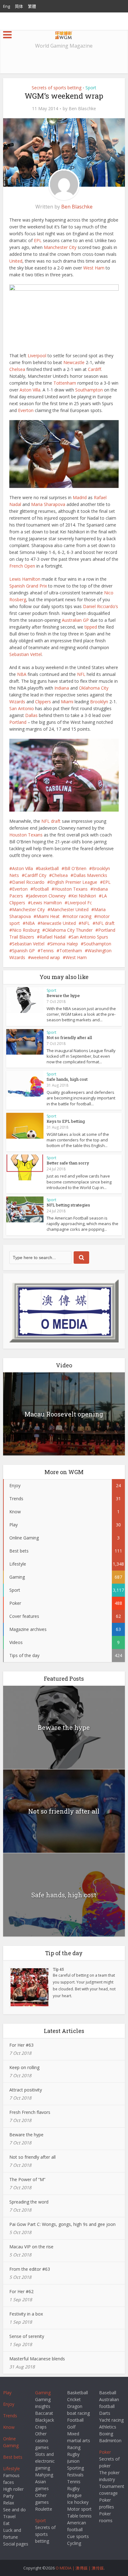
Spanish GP (23, 951)
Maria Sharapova (48, 504)
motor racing (78, 916)
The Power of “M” (27, 2179)
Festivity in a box (26, 2314)
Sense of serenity (27, 2336)
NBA (22, 674)
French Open (22, 566)
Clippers (43, 702)
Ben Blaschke (82, 109)
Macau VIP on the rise (31, 2247)
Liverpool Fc (80, 903)
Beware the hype (63, 995)
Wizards (17, 702)
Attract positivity (26, 2090)
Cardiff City (35, 875)
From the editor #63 (30, 2269)
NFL (81, 674)
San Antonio (22, 708)
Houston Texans (26, 835)
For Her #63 (21, 2045)
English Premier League (74, 882)
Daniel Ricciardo (28, 882)
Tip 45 (58, 1969)
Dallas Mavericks (90, 875)
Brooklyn (99, 702)
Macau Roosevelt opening (64, 1414)
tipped (91, 627)
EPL (38, 240)
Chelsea (17, 369)
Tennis (47, 951)
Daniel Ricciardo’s (101, 606)
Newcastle (74, 362)
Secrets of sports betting (57, 88)
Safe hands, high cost (67, 1079)
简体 (19, 6)
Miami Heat (48, 916)
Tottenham (65, 383)
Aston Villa (30, 390)
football (41, 889)
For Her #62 (21, 2291)
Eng (7, 6)
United (16, 261)
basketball (49, 868)
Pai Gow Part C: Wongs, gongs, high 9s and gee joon (62, 2224)
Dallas (31, 715)
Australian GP (75, 620)
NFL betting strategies (68, 1205)
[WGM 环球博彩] (64, 34)
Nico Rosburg (26, 930)
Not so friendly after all (69, 1037)
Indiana (62, 688)
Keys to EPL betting (66, 1121)
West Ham (94, 268)
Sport (91, 88)
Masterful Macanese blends (37, 2359)
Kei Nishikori (84, 896)
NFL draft (51, 821)
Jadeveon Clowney (47, 896)
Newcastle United (58, 923)
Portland (18, 722)
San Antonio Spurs (90, 937)
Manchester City (60, 247)
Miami (67, 702)
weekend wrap (45, 957)
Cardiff (94, 369)
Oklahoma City (94, 688)
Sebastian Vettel (25, 654)
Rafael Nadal (53, 937)
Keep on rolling (24, 2067)
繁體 (32, 6)
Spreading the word (29, 2202)
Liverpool (37, 356)
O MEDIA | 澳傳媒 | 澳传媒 (80, 2568)
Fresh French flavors (30, 2112)
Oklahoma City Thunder (69, 930)
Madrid (80, 497)
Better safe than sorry (68, 1163)
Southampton (89, 390)
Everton (26, 410)
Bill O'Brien (75, 868)
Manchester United (69, 909)
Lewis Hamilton (25, 579)
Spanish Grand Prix (28, 586)
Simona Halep (64, 944)
